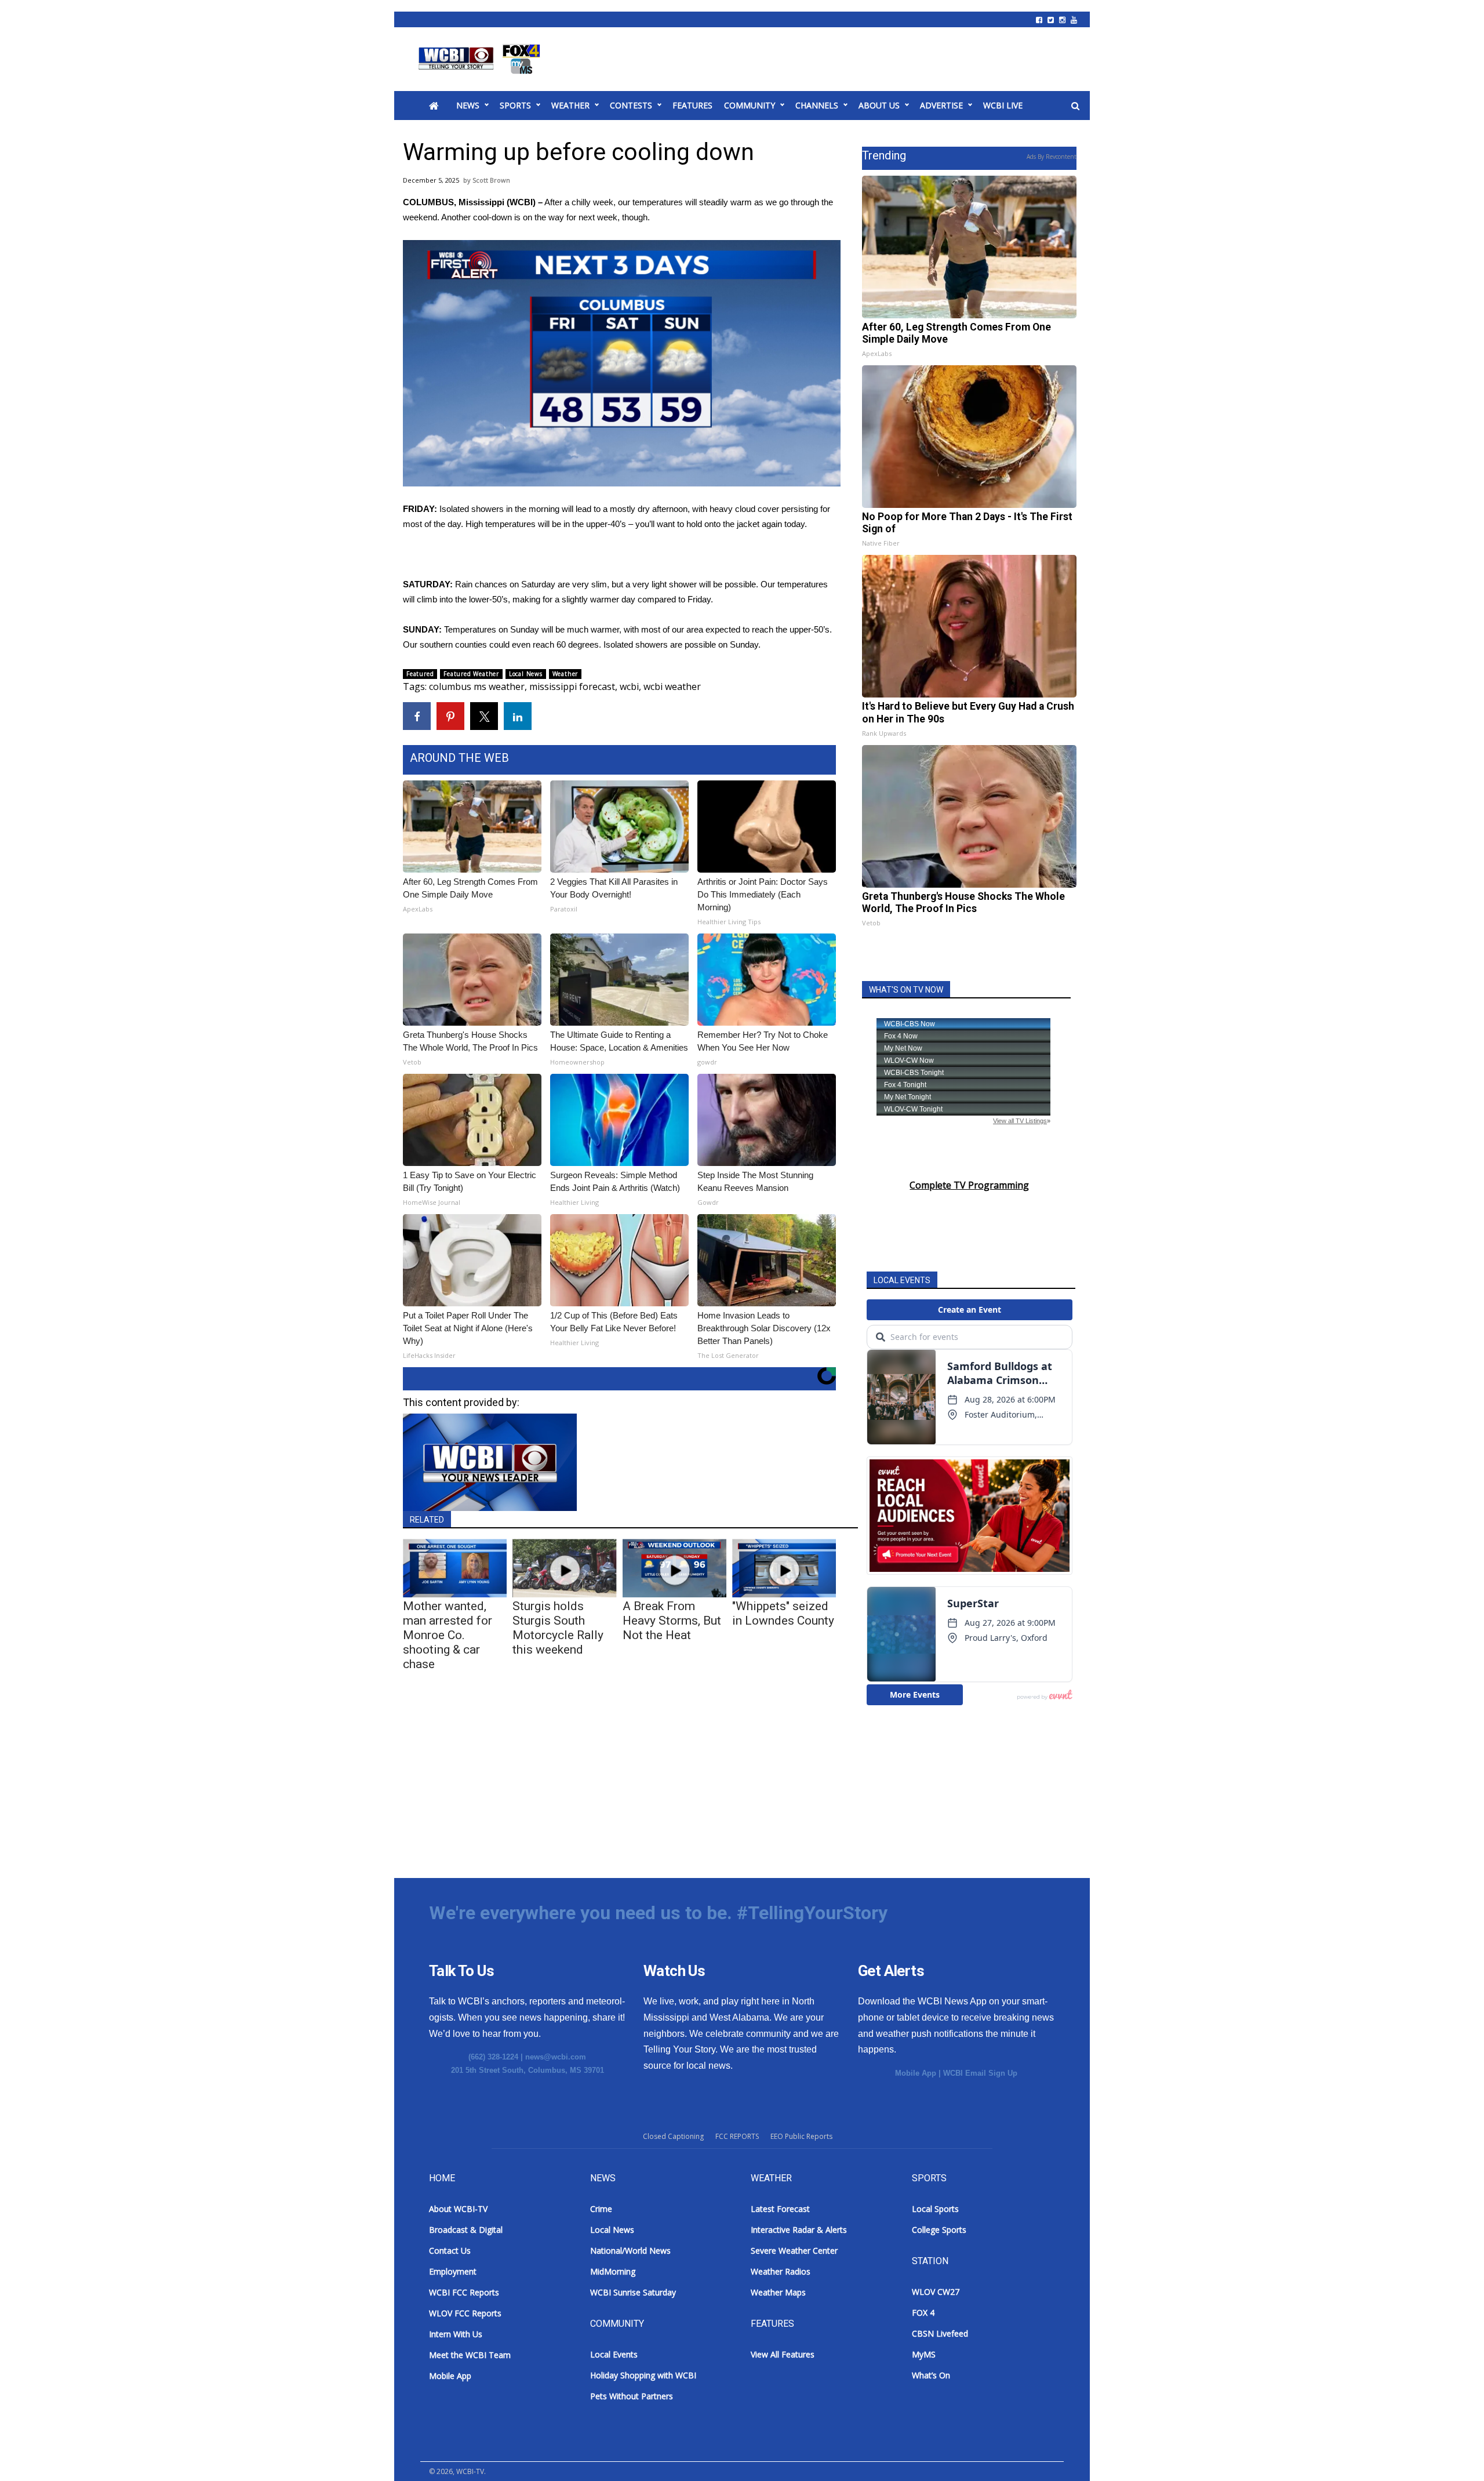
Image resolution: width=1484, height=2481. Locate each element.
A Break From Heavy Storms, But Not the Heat (672, 1621)
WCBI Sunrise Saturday (633, 2292)
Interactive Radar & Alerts (799, 2230)
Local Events (614, 2354)
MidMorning (613, 2271)
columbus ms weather (477, 686)
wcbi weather (672, 686)
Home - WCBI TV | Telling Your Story (481, 59)
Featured (420, 674)
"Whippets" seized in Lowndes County (783, 1613)
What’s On (931, 2375)
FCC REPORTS (737, 2136)
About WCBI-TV (458, 2209)
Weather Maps (778, 2292)
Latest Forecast (780, 2209)
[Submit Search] (1075, 106)
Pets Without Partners (632, 2396)
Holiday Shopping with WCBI (643, 2375)
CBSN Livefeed (940, 2333)
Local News (526, 674)
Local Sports (935, 2209)
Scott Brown (491, 180)
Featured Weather (471, 674)
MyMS (924, 2354)
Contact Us (450, 2251)
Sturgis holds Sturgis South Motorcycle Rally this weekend (558, 1628)
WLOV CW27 (936, 2292)
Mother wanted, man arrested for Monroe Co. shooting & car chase (448, 1635)
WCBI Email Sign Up (980, 2073)
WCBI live (1003, 105)
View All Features (783, 2354)
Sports (515, 105)
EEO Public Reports (801, 2136)
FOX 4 (923, 2313)
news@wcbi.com (556, 2057)
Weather (570, 105)
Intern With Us (456, 2334)
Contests (631, 105)
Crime (601, 2209)
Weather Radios (781, 2271)
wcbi (629, 686)
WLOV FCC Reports (465, 2313)
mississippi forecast (572, 686)
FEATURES (692, 105)
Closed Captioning (673, 2136)
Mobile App (916, 2073)
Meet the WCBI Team (470, 2355)
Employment (453, 2271)
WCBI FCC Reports (464, 2292)
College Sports (939, 2230)
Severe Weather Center (794, 2251)
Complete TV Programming (969, 1185)
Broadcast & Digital (466, 2230)
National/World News (630, 2251)
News (468, 105)
